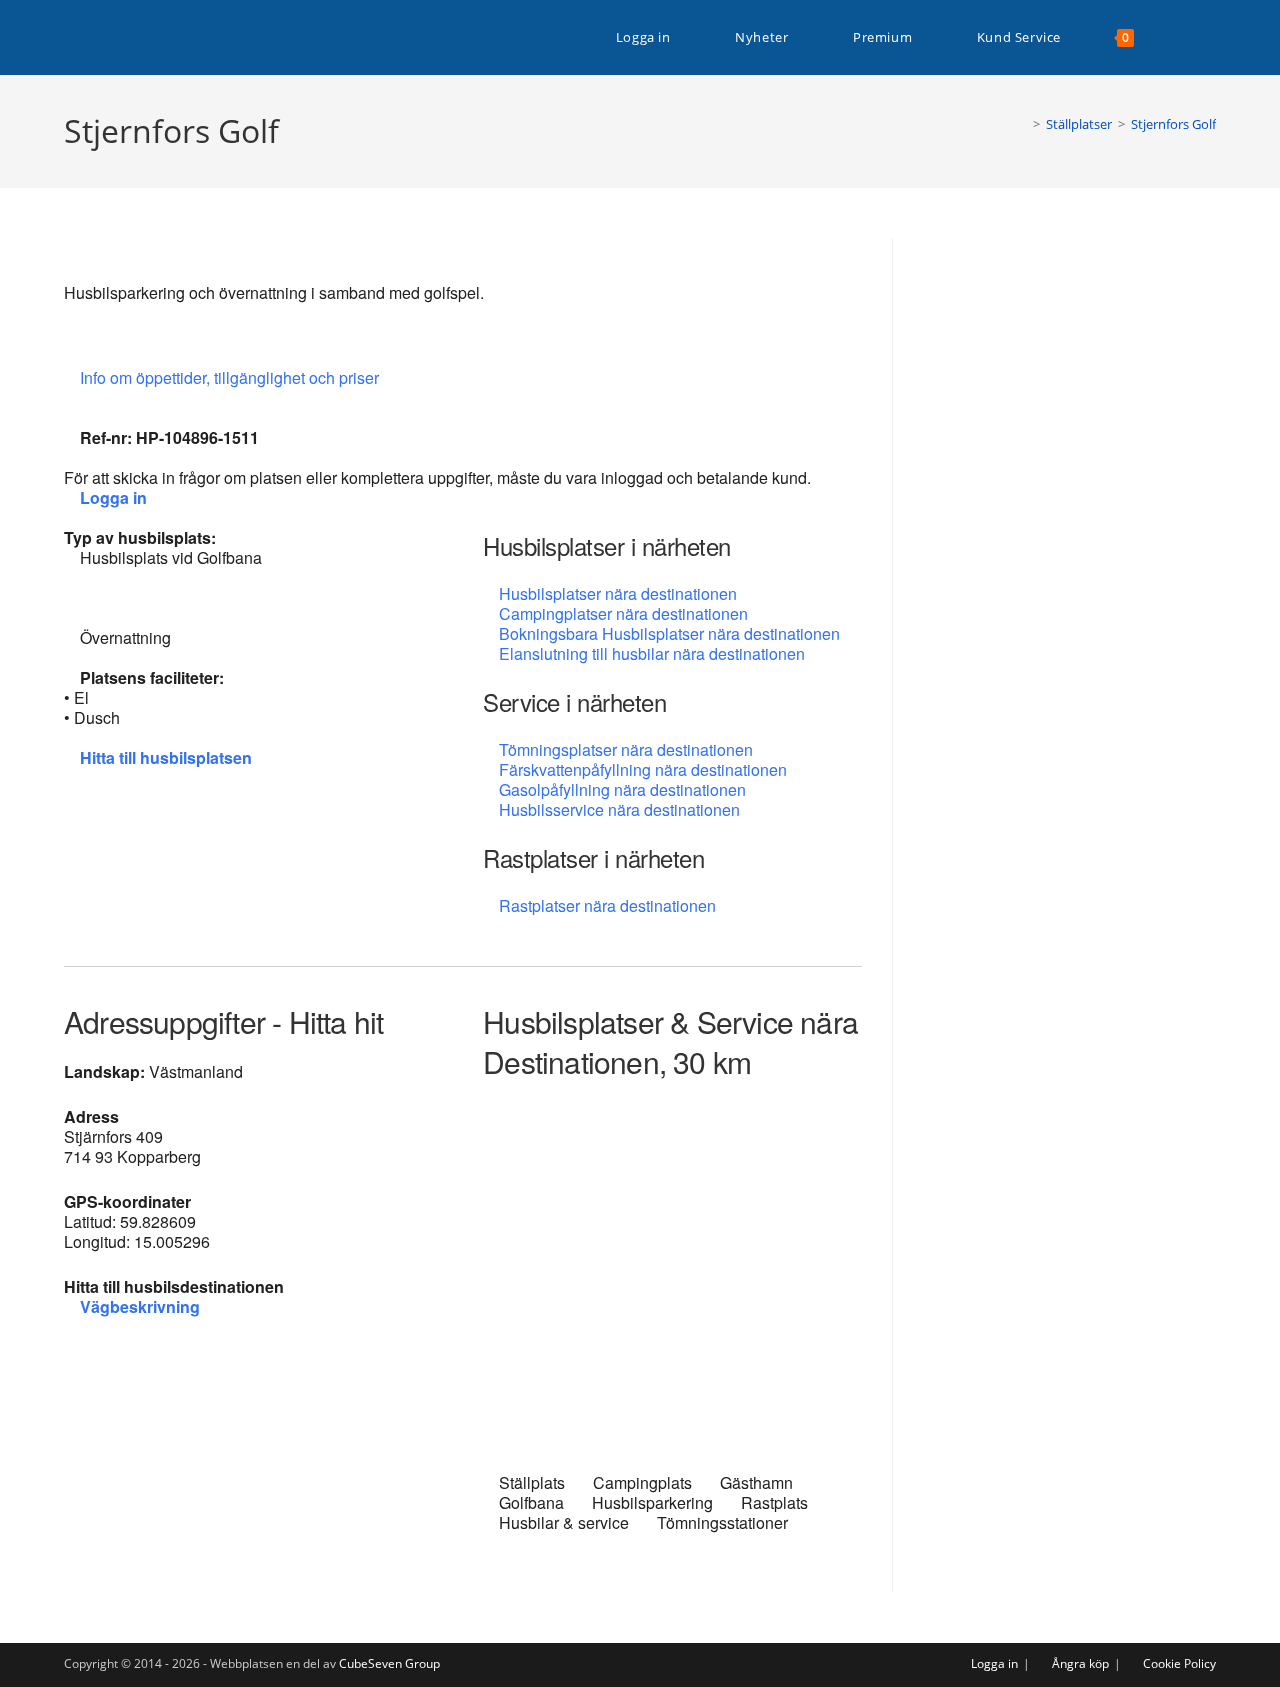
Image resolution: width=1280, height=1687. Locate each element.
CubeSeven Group (389, 1663)
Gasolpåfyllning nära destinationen (622, 789)
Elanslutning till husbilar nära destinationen (652, 653)
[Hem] (1022, 124)
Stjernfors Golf (1173, 124)
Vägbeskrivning (140, 1306)
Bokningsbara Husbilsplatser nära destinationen (669, 633)
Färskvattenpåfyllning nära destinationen (643, 769)
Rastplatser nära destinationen (607, 905)
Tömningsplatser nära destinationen (626, 749)
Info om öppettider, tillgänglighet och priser (231, 377)
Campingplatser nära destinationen (623, 613)
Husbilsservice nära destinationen (619, 809)
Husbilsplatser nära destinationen (618, 593)
